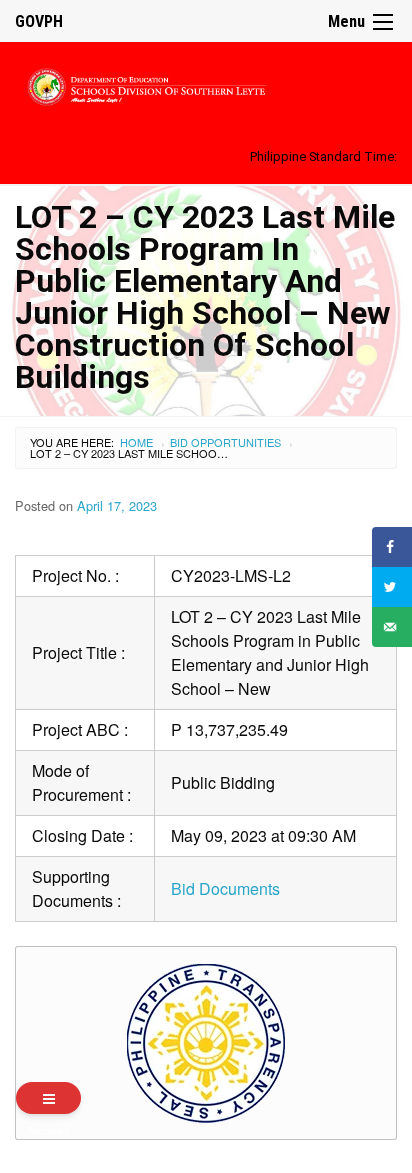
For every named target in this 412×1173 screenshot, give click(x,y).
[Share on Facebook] (392, 547)
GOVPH (39, 21)
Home (136, 442)
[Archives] (48, 1098)
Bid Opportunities (225, 442)
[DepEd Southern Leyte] (206, 83)
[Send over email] (392, 627)
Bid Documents (225, 888)
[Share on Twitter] (392, 587)
